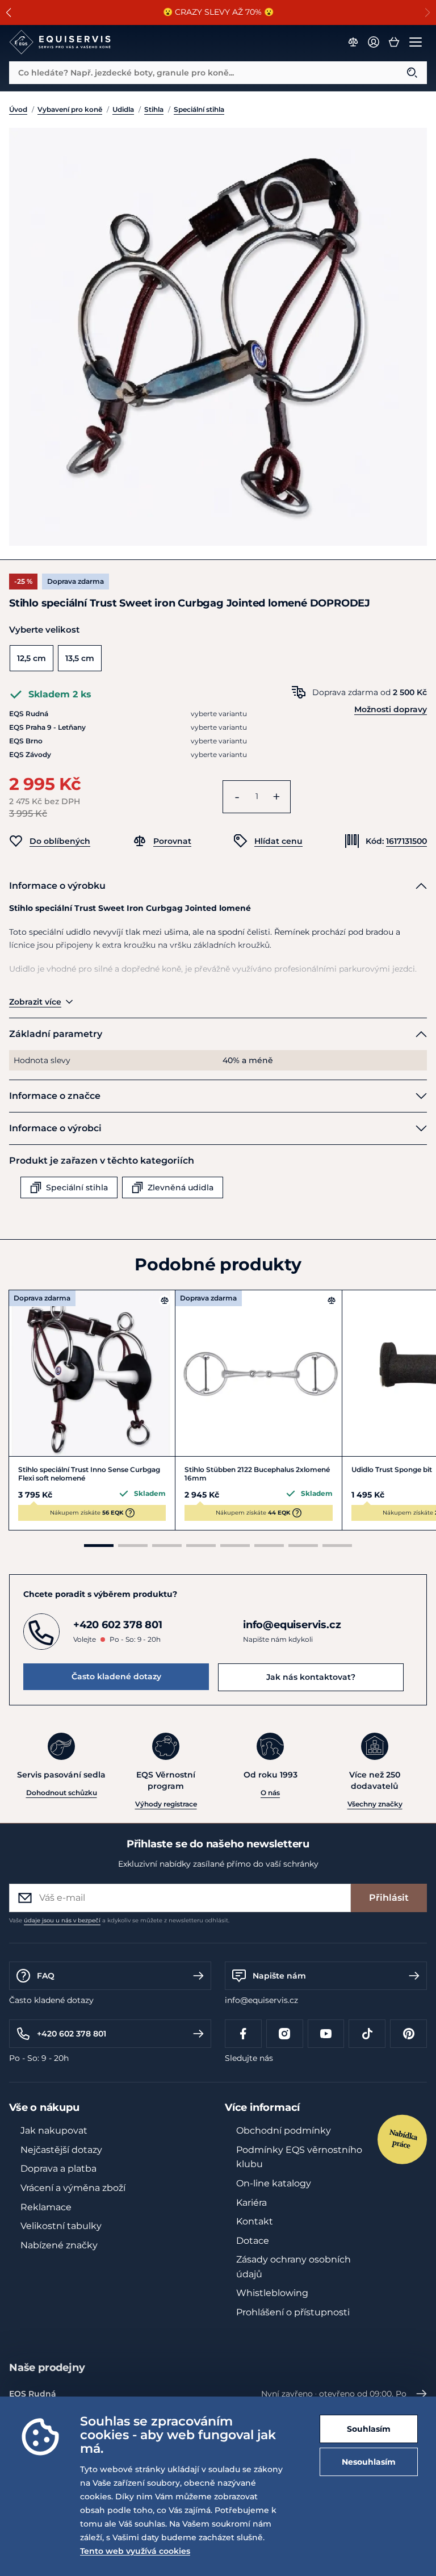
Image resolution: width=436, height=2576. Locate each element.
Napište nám (279, 1976)
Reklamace (46, 2207)
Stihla (154, 109)
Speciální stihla (199, 109)
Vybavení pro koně (70, 109)
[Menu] (416, 42)
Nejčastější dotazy (61, 2150)
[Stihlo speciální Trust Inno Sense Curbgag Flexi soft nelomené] (92, 1373)
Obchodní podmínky (284, 2130)
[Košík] (394, 42)
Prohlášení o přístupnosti (293, 2312)
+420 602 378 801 (72, 2034)
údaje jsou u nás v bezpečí (62, 1920)
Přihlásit (389, 1898)
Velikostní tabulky (61, 2226)
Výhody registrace (166, 1804)
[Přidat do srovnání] (165, 1300)
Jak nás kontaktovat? (311, 1677)
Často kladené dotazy (116, 1676)
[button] (9, 12)
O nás (270, 1793)
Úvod (18, 109)
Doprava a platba (58, 2169)
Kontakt (255, 2221)
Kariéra (251, 2203)
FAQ (46, 1976)
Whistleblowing (272, 2293)
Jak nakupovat (54, 2130)
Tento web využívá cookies (135, 2551)
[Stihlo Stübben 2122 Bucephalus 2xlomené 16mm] (258, 1373)
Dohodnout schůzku (62, 1793)
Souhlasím (369, 2429)
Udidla (123, 109)
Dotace (253, 2241)
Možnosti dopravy (391, 709)
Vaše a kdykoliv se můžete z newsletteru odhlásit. (119, 1920)
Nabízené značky (59, 2245)
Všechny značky (375, 1804)
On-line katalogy (274, 2183)
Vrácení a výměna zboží (73, 2188)
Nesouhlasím (369, 2462)
